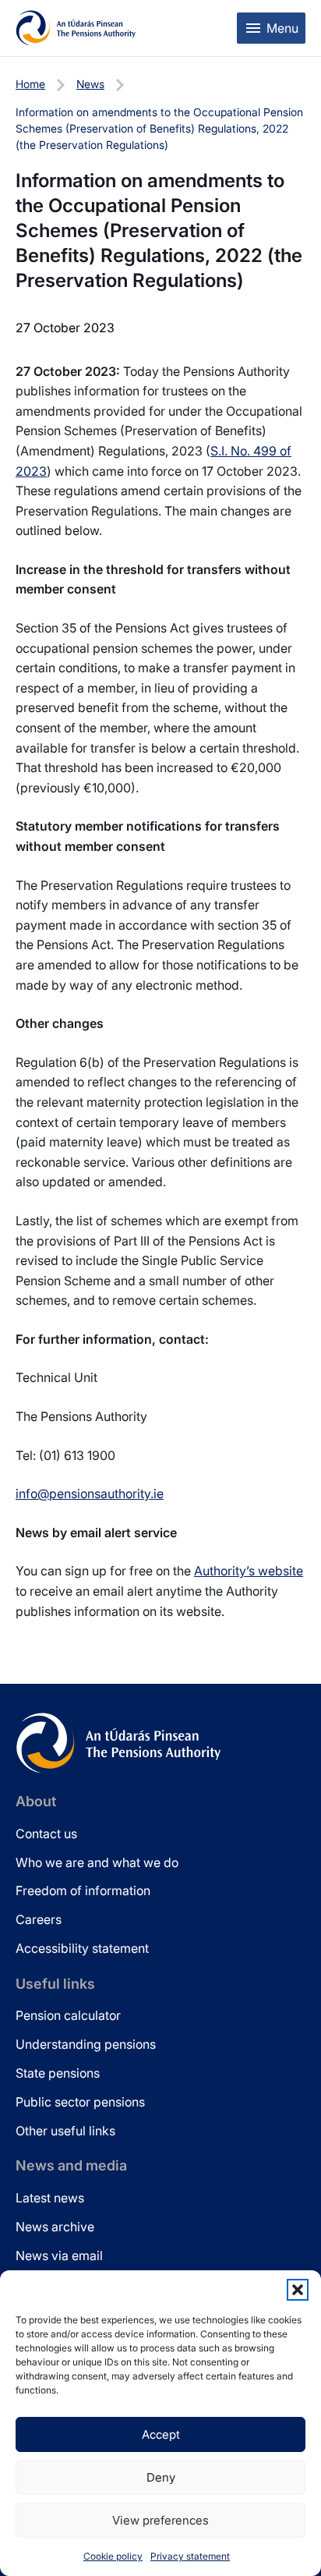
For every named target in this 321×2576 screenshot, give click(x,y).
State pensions (58, 2073)
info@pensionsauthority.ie (90, 1494)
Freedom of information (83, 1890)
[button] (298, 2290)
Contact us (46, 1834)
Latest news (50, 2198)
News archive (55, 2227)
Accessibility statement (82, 1948)
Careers (39, 1919)
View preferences (160, 2520)
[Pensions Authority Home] (76, 28)
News (90, 84)
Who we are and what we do (97, 1862)
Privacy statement (190, 2556)
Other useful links (65, 2131)
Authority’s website (249, 1571)
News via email (59, 2255)
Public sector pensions (80, 2102)
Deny (161, 2477)
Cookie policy (113, 2556)
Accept (161, 2434)
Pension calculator (68, 2015)
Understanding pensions (86, 2044)
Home (30, 84)
